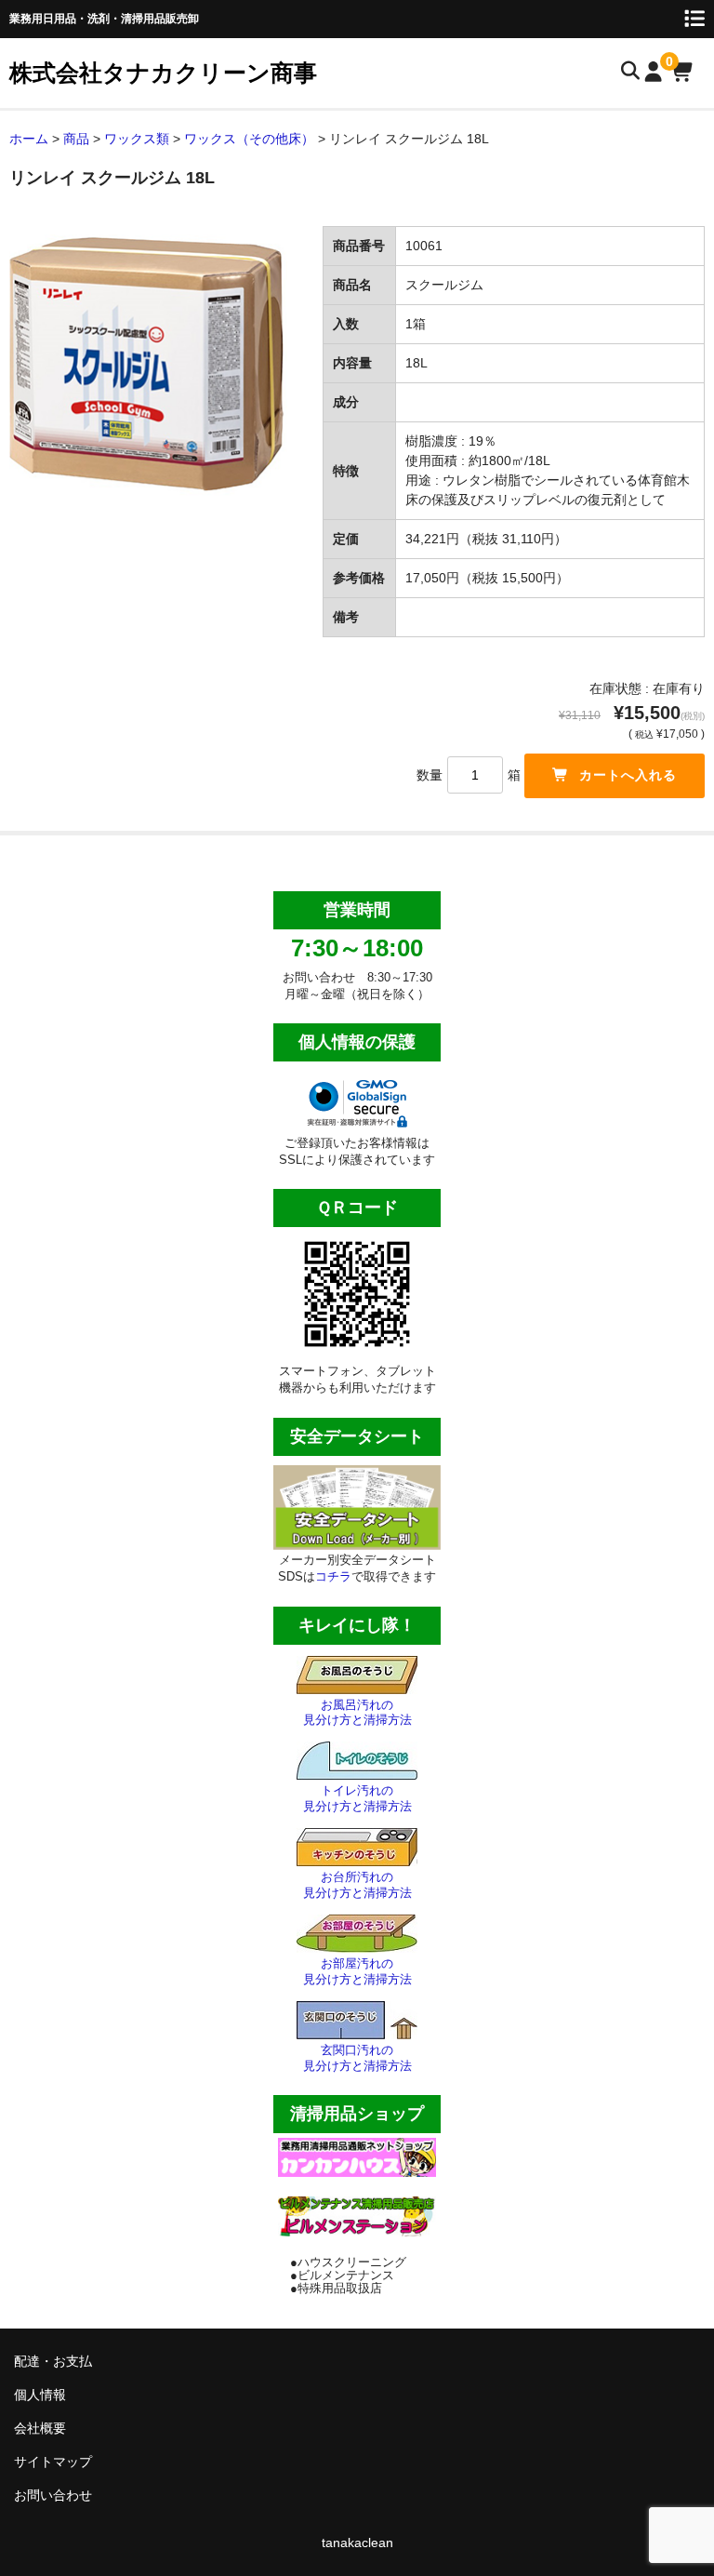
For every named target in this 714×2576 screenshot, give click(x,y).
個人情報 (40, 2395)
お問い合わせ (53, 2495)
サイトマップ (53, 2462)
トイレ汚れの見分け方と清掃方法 (357, 1798)
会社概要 (40, 2428)
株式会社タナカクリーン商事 (163, 73)
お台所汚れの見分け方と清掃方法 (357, 1885)
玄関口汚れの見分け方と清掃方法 (357, 2058)
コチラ (333, 1576)
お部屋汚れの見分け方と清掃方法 (357, 1971)
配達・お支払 (53, 2361)
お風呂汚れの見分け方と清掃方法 (357, 1713)
